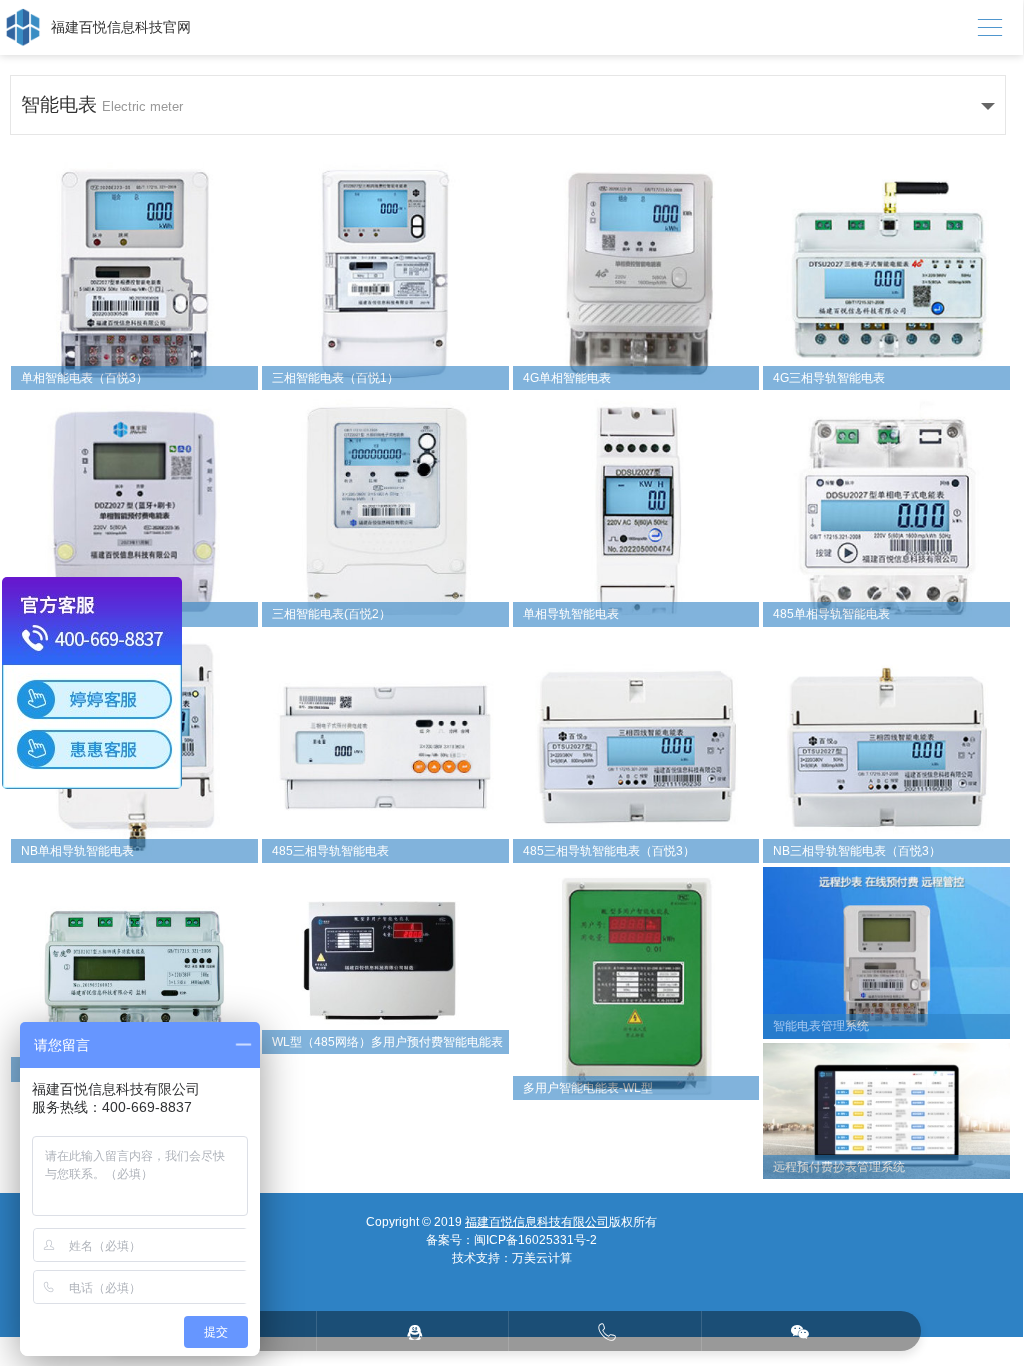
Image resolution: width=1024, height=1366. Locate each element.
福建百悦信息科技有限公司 (537, 1222)
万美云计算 (542, 1258)
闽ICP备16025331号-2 (535, 1240)
